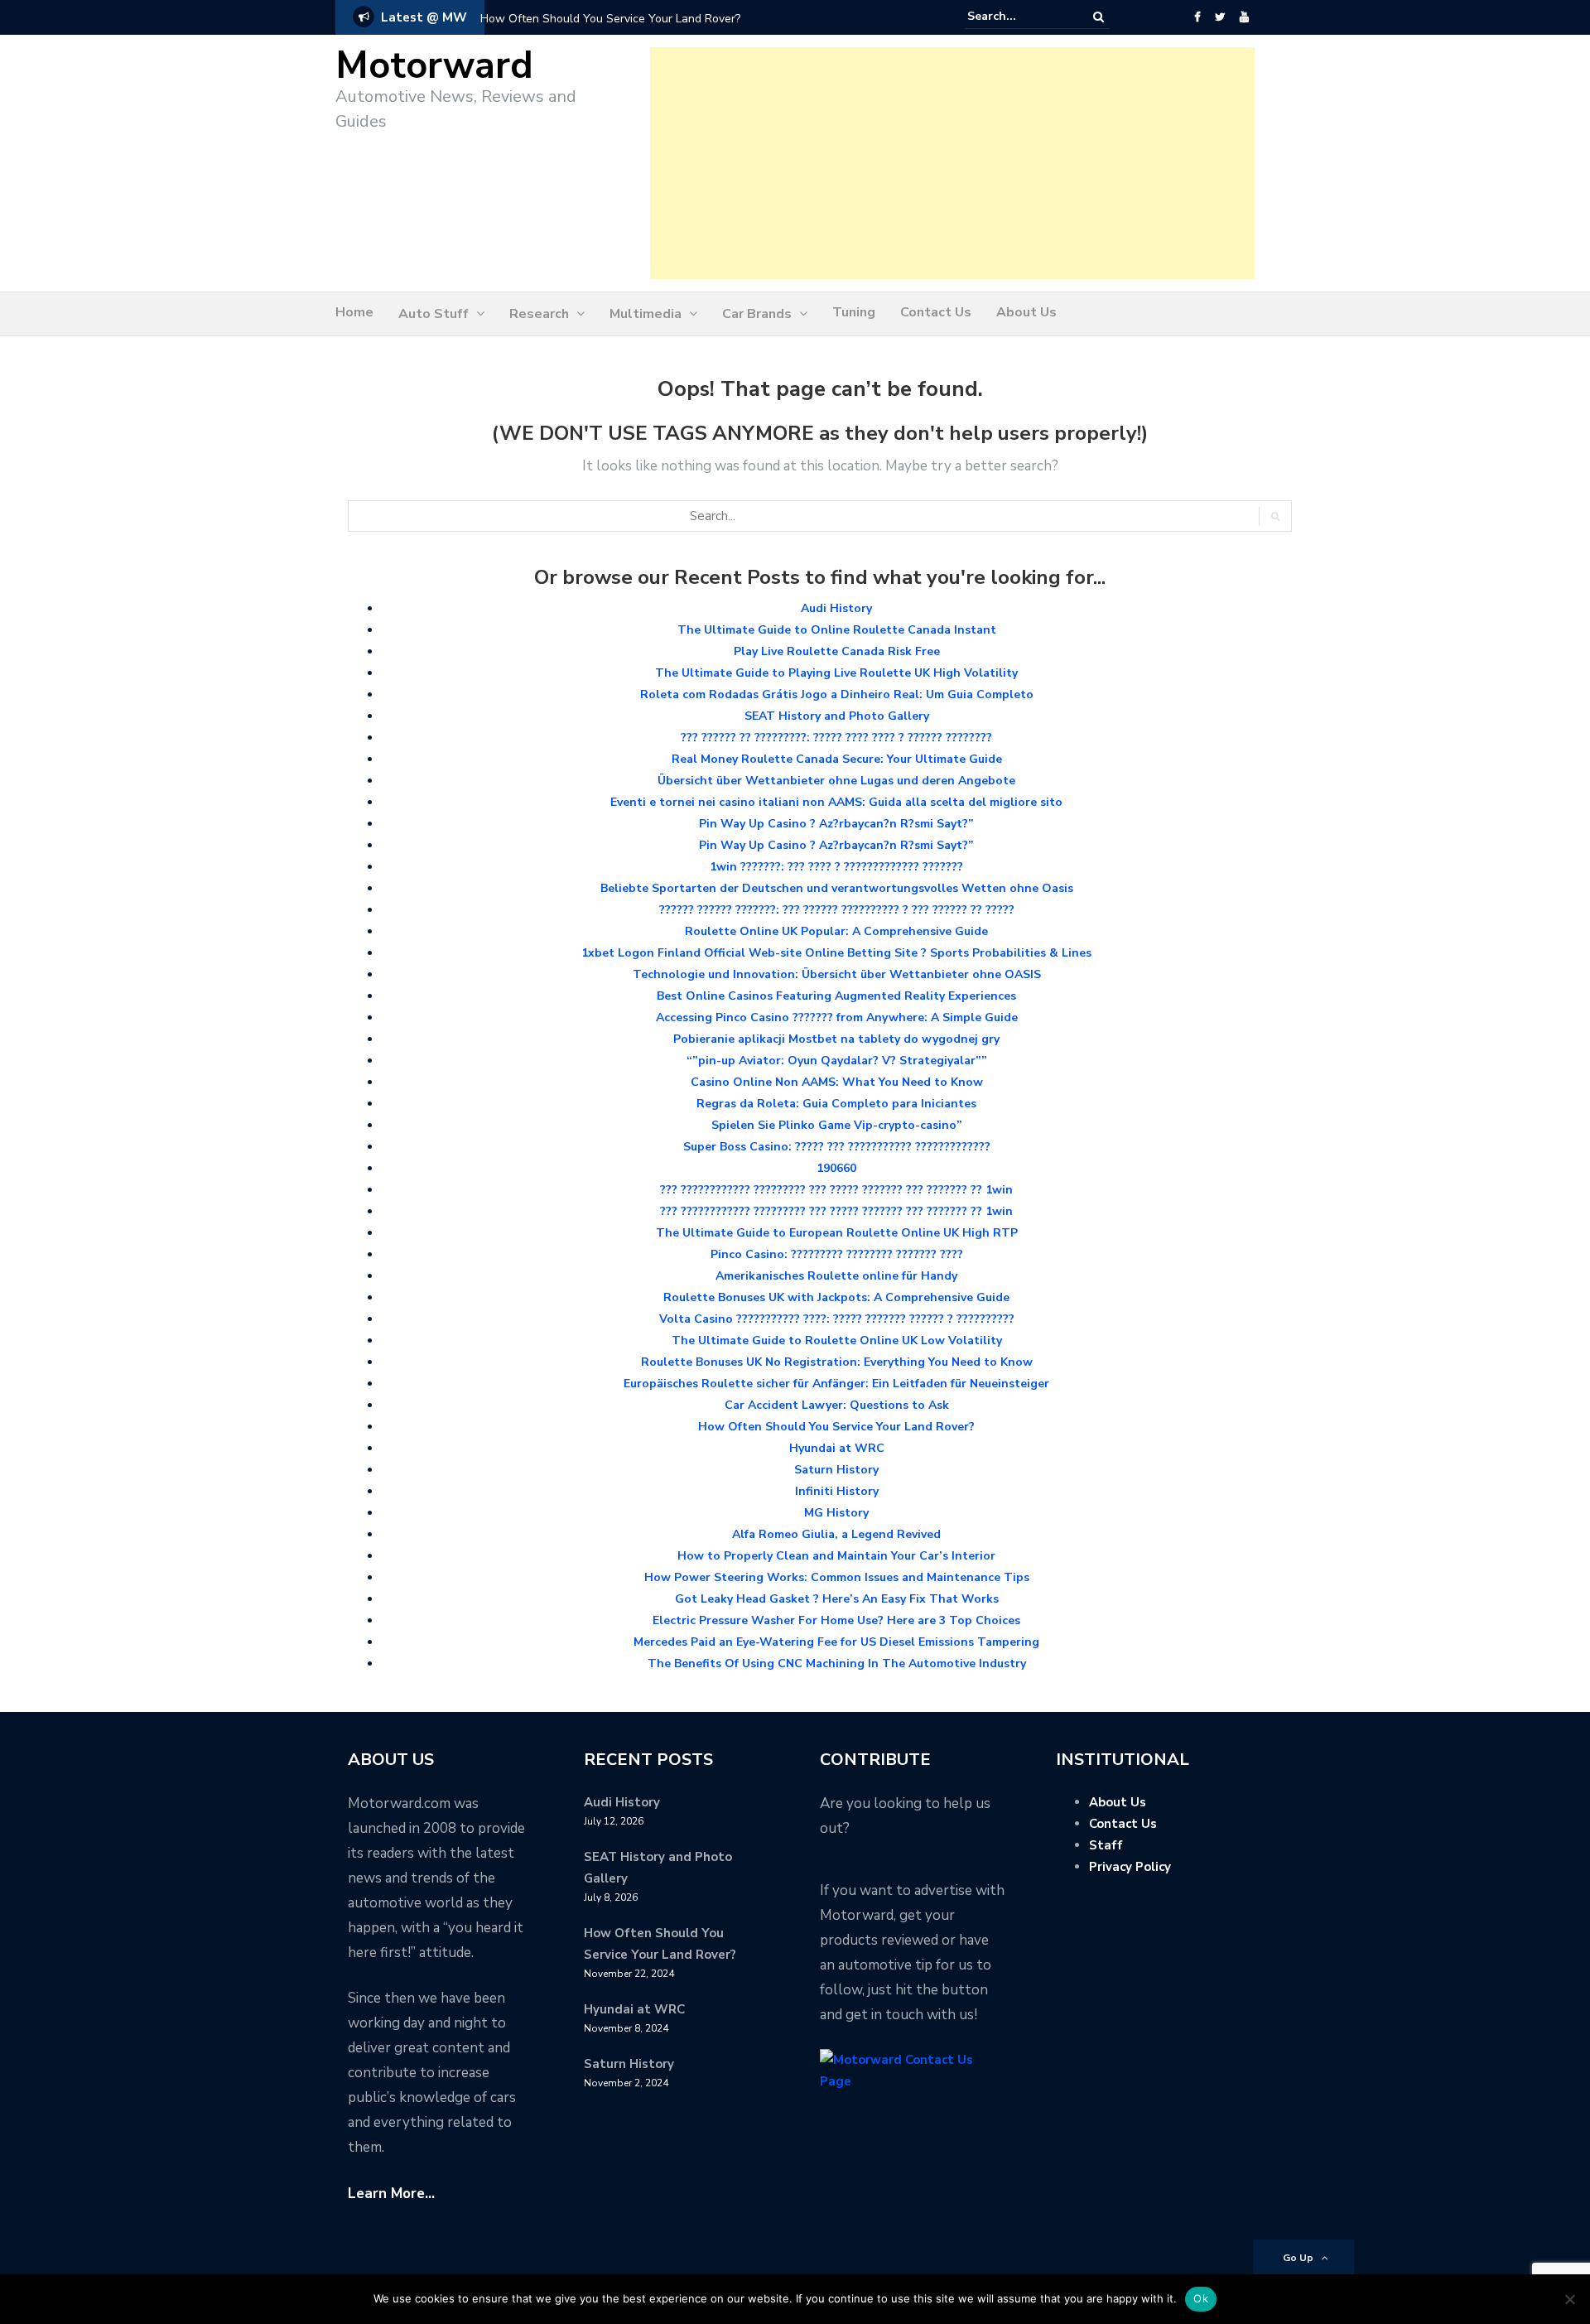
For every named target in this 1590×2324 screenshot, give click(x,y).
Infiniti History (837, 1491)
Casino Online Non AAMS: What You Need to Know (837, 1082)
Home (354, 312)
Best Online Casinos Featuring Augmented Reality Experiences (836, 996)
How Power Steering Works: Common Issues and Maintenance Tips (837, 1577)
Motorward (434, 66)
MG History (836, 1513)
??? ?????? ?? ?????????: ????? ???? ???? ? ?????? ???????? (836, 738)
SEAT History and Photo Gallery (837, 716)
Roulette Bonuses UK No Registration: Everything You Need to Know (837, 1362)
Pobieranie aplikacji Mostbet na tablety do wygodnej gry (836, 1039)
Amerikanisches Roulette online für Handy (836, 1276)
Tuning (854, 312)
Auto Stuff (434, 314)
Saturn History (836, 1470)
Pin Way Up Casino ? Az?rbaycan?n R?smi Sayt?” (836, 824)
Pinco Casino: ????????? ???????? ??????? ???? (837, 1254)
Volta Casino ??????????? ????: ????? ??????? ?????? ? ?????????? (837, 1319)
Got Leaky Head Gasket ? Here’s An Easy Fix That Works (837, 1599)
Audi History (836, 608)
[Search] (1099, 17)
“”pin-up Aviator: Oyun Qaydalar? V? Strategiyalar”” (837, 1061)
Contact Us (936, 312)
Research (539, 314)
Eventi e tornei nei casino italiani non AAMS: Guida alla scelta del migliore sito (836, 802)
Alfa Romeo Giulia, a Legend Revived (836, 1534)
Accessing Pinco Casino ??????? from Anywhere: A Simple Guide (837, 1017)
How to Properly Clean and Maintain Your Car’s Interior (836, 1556)
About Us (1026, 312)
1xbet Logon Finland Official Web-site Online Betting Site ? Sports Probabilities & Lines (836, 953)
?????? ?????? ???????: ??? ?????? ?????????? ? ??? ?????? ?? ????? (837, 910)
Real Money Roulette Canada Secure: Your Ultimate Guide (837, 759)
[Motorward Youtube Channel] (1244, 17)
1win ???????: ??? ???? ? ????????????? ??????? (836, 867)
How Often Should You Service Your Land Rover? (610, 19)
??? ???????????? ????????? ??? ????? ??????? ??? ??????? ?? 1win (836, 1190)
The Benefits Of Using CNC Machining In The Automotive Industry (837, 1663)
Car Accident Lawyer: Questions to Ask (837, 1405)
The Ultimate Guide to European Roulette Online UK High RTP (837, 1233)
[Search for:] (1018, 17)
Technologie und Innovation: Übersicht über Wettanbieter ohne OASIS (837, 974)
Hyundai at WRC (837, 1448)
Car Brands (757, 314)
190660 (836, 1168)
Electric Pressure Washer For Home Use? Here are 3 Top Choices (836, 1620)
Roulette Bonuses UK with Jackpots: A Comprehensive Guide (836, 1297)
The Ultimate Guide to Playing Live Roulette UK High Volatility (836, 673)
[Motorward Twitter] (1220, 17)
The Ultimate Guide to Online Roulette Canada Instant (837, 630)
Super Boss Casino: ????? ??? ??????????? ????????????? (837, 1147)
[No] (1569, 2299)
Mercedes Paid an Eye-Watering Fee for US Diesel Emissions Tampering (836, 1642)
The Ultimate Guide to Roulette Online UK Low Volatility (837, 1340)
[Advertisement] (952, 163)
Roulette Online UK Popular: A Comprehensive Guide (836, 931)
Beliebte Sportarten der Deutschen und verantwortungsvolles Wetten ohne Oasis (837, 888)
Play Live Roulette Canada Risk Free (837, 651)
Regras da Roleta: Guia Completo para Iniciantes (836, 1104)
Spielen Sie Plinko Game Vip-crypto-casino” (837, 1125)
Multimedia (646, 314)
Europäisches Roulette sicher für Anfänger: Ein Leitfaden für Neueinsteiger (836, 1384)
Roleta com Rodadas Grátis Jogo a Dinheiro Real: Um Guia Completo (837, 694)
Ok (1201, 2298)
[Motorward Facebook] (1197, 17)
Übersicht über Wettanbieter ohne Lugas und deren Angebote (836, 781)
